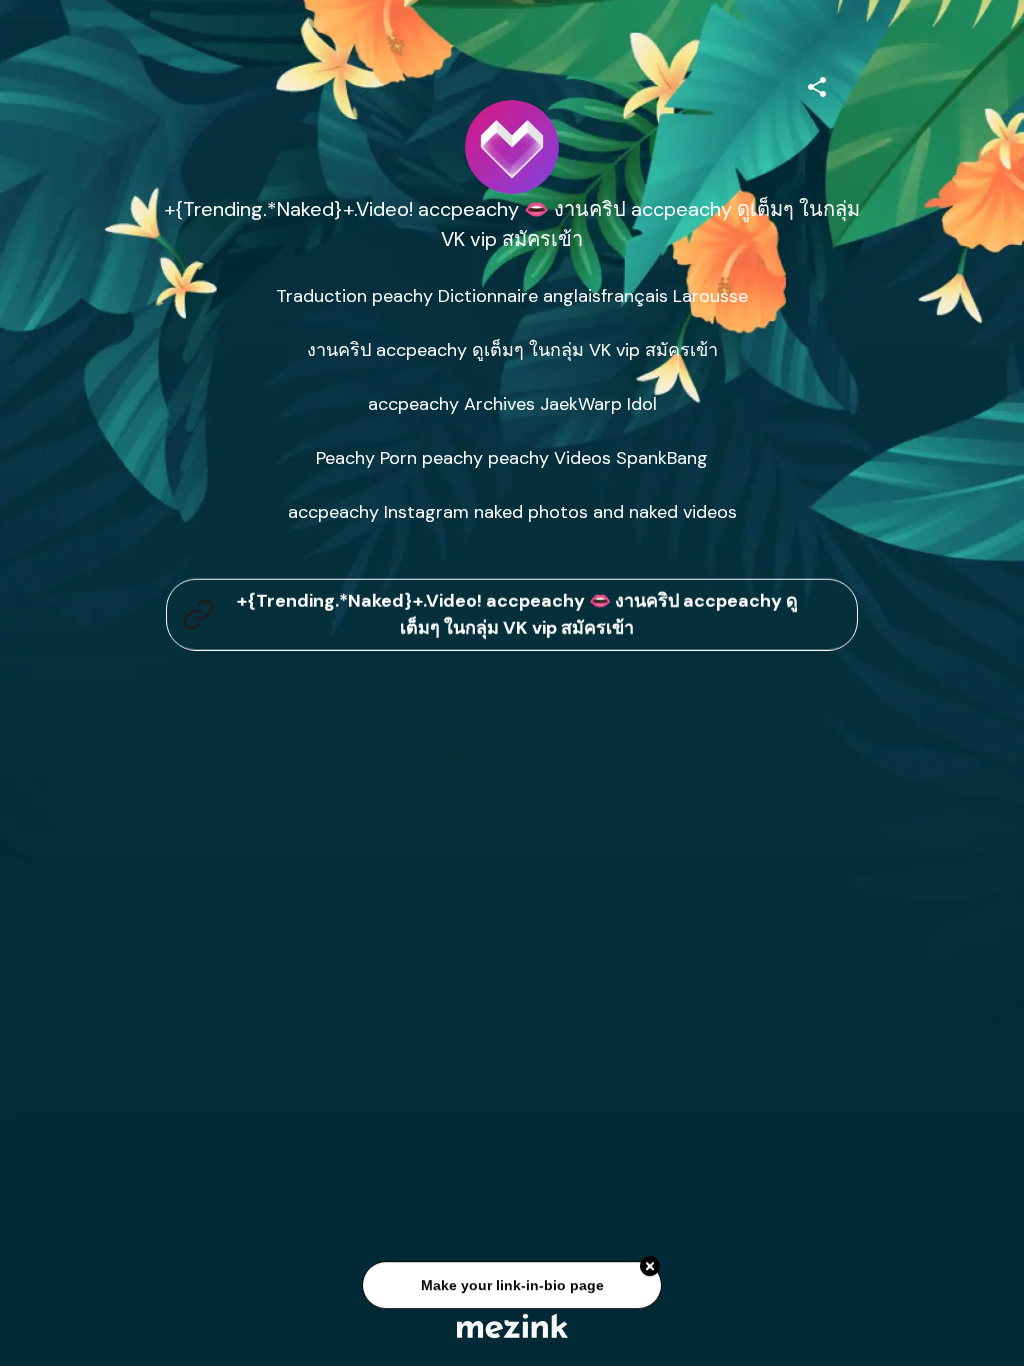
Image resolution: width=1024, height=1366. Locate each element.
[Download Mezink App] (512, 1325)
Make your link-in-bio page (511, 1288)
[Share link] (817, 84)
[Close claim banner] (650, 1269)
